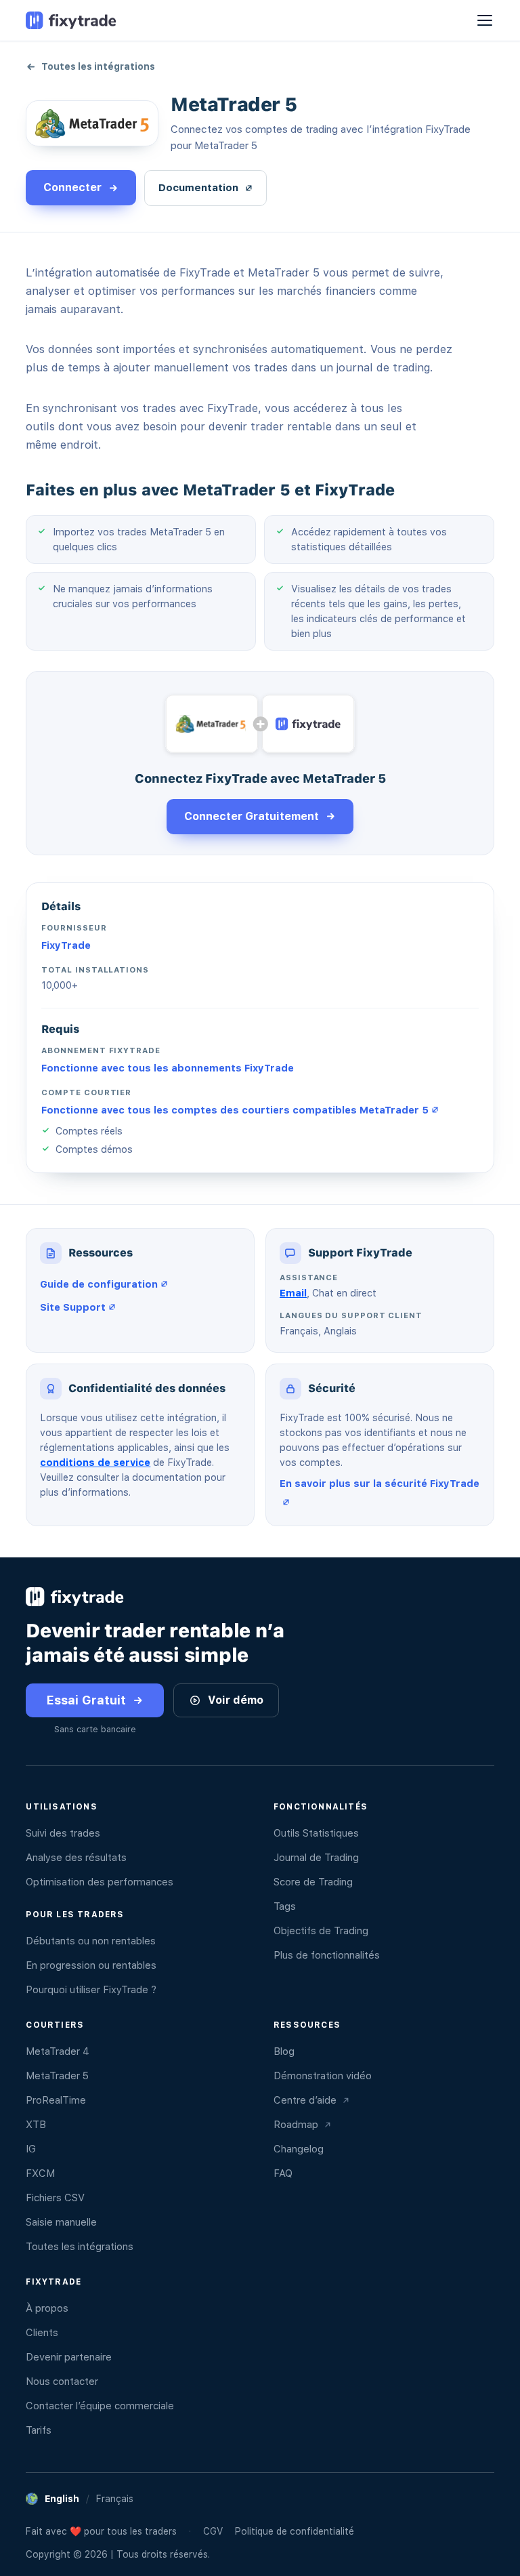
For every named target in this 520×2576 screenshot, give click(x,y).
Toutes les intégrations (98, 66)
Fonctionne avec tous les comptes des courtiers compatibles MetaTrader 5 (235, 1110)
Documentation (198, 188)
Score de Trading (313, 1882)
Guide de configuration (99, 1284)
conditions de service (95, 1462)
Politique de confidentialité (295, 2531)
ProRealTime (56, 2100)
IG (31, 2149)
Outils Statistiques (316, 1833)
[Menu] (485, 20)
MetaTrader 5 (57, 2076)
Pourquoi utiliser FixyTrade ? (91, 1990)
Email (293, 1293)
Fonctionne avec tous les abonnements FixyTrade (168, 1068)
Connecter (72, 187)
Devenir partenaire (69, 2357)
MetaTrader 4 (58, 2051)
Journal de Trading (316, 1858)
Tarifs (39, 2430)
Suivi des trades (63, 1833)
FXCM (40, 2173)
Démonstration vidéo (323, 2076)
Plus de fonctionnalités (327, 1955)
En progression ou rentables (91, 1965)
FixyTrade (66, 945)
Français (115, 2499)
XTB (36, 2125)
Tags (285, 1906)
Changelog (299, 2149)
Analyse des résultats (76, 1858)
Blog (284, 2051)
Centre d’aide (305, 2100)
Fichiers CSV (55, 2198)
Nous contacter (62, 2381)
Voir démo (236, 1700)
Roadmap (296, 2125)
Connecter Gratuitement (252, 816)
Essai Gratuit (86, 1700)
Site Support (73, 1307)
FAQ (283, 2173)
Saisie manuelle (61, 2222)
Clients (42, 2333)
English (62, 2499)
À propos (47, 2308)
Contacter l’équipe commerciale (100, 2406)
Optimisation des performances (100, 1882)
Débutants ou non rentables (91, 1941)
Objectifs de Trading (321, 1931)
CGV (213, 2531)
